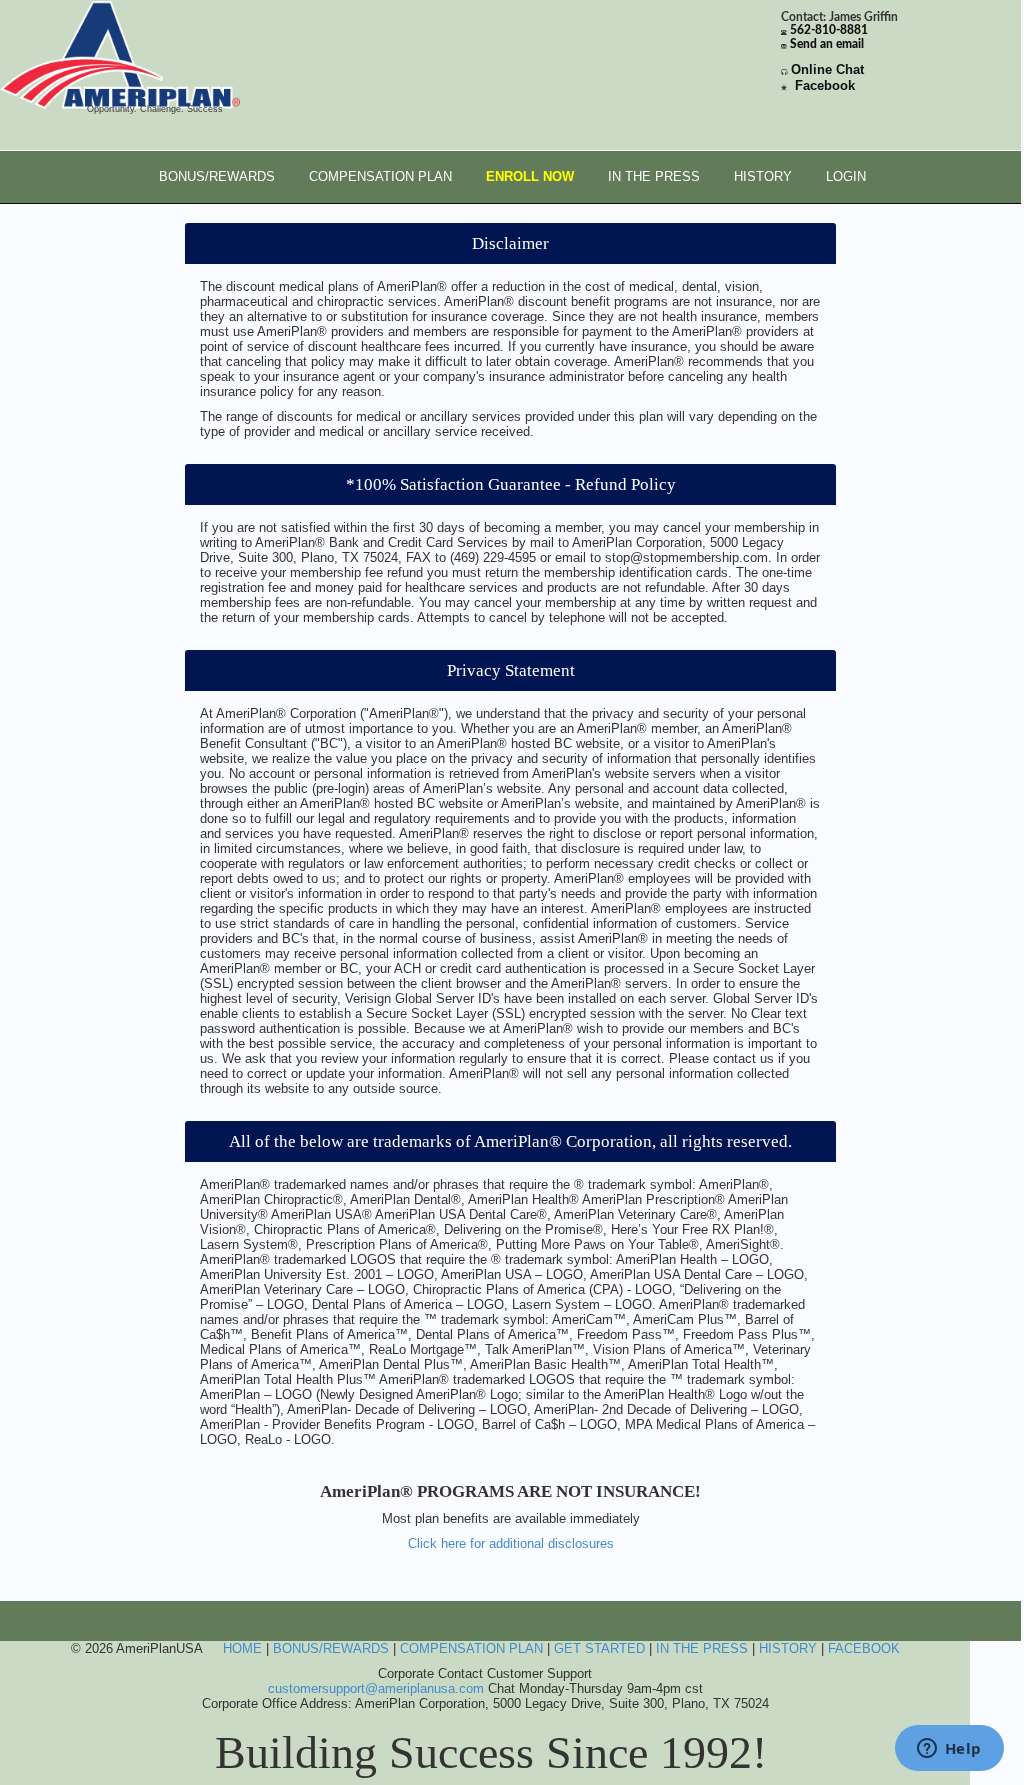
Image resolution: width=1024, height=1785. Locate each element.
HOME (242, 1648)
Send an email (827, 44)
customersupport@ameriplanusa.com (376, 1688)
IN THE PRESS (654, 176)
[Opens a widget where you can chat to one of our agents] (949, 1750)
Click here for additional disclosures (511, 1543)
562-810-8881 (829, 30)
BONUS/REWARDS (217, 176)
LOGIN (846, 176)
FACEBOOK (864, 1648)
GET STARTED (599, 1648)
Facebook (825, 85)
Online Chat (827, 69)
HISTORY (763, 176)
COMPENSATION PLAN (380, 176)
